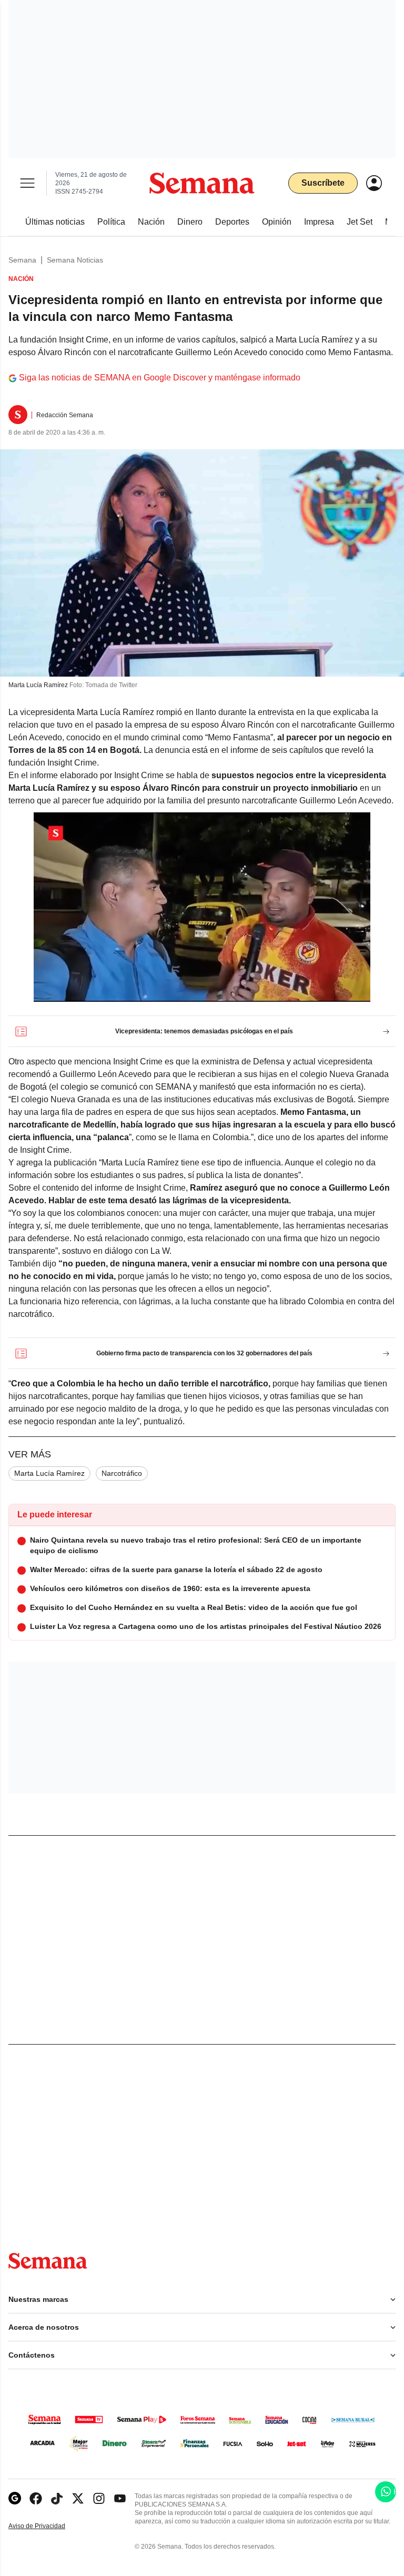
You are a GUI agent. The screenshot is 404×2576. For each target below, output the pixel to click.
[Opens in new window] (36, 2498)
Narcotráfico (122, 1473)
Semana (22, 260)
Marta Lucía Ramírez (49, 1473)
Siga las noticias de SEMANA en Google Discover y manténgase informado (160, 378)
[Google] (15, 2498)
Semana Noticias (75, 260)
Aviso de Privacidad (48, 2526)
